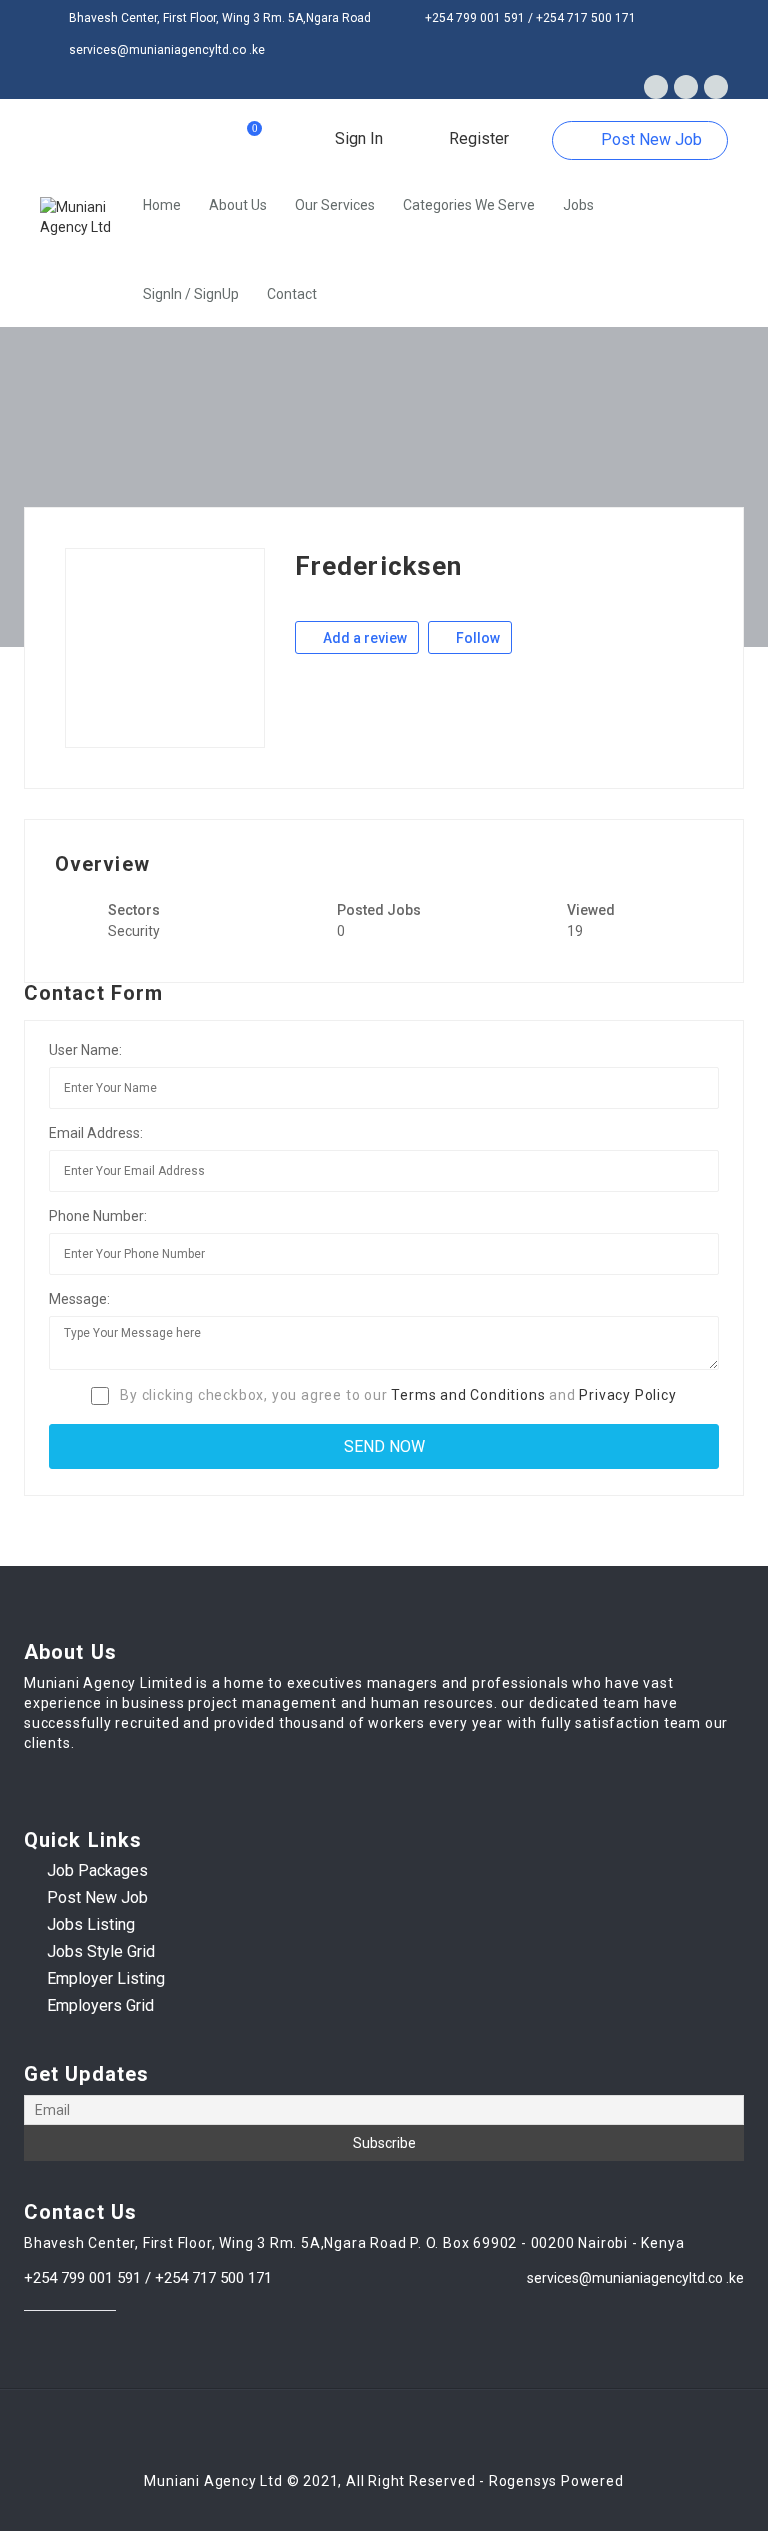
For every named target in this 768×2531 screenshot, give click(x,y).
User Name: (85, 1050)
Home (162, 205)
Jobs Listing (91, 1924)
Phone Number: (98, 1216)
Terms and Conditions (468, 1395)
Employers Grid (100, 2005)
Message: (79, 1299)
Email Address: (96, 1133)
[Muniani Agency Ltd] (84, 217)
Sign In (357, 138)
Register (477, 138)
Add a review (363, 638)
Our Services (335, 205)
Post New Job (649, 139)
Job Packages (97, 1870)
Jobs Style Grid (101, 1951)
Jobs (578, 205)
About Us (238, 205)
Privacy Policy (627, 1395)
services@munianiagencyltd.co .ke (635, 2278)
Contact (292, 294)
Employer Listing (106, 1978)
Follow (476, 638)
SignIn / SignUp (191, 294)
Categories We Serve (469, 205)
